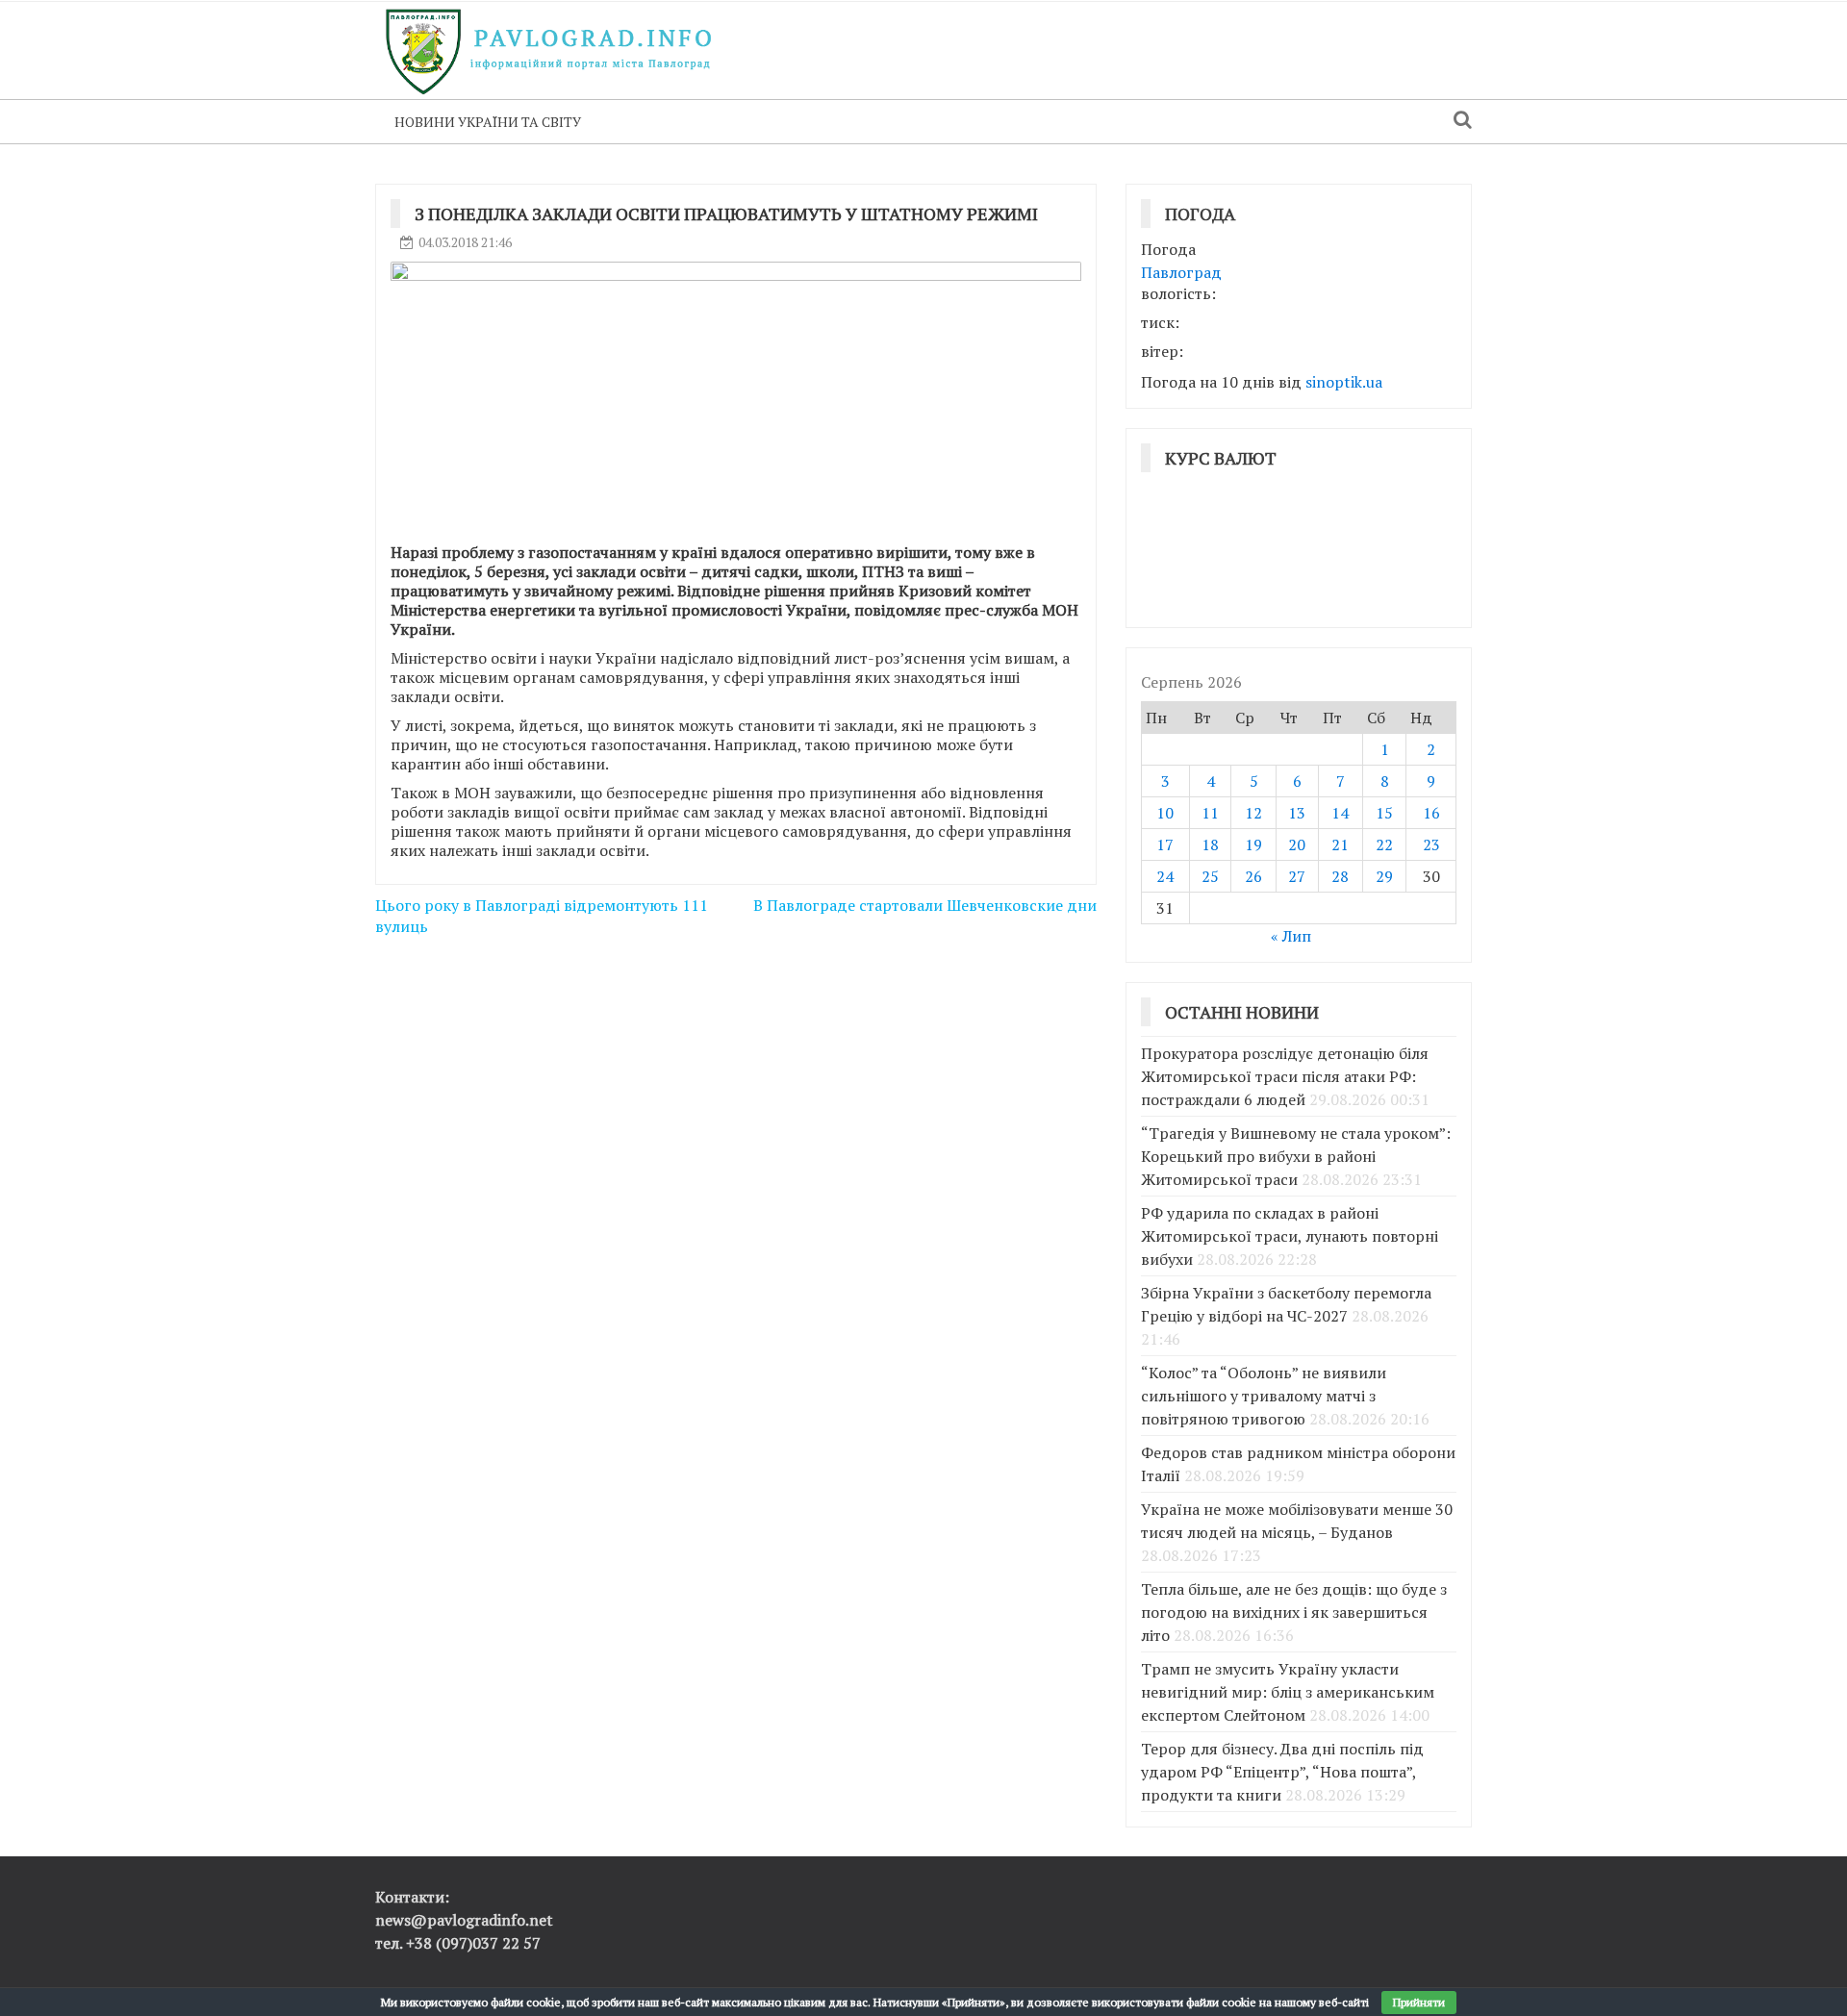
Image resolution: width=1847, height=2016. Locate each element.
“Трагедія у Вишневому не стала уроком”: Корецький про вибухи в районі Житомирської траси (1296, 1156)
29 (1384, 876)
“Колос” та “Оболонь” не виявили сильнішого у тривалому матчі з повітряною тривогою (1264, 1396)
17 (1165, 844)
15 (1384, 813)
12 (1253, 813)
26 (1253, 876)
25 (1210, 876)
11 (1210, 813)
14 (1340, 813)
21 (1340, 844)
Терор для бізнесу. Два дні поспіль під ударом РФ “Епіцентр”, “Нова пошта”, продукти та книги (1282, 1772)
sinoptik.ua (1344, 382)
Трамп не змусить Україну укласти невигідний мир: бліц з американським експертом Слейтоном (1288, 1692)
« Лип (1291, 936)
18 (1210, 844)
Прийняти (1419, 2002)
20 (1297, 844)
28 (1340, 876)
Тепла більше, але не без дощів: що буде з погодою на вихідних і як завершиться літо (1294, 1612)
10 (1165, 813)
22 (1384, 844)
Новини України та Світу (488, 122)
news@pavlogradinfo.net (464, 1920)
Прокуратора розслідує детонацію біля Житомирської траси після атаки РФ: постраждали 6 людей (1285, 1076)
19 (1253, 844)
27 (1297, 876)
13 (1297, 813)
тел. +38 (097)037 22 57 (458, 1943)
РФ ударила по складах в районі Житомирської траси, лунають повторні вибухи (1290, 1236)
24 (1165, 876)
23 (1431, 844)
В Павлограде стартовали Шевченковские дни (925, 905)
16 (1431, 813)
